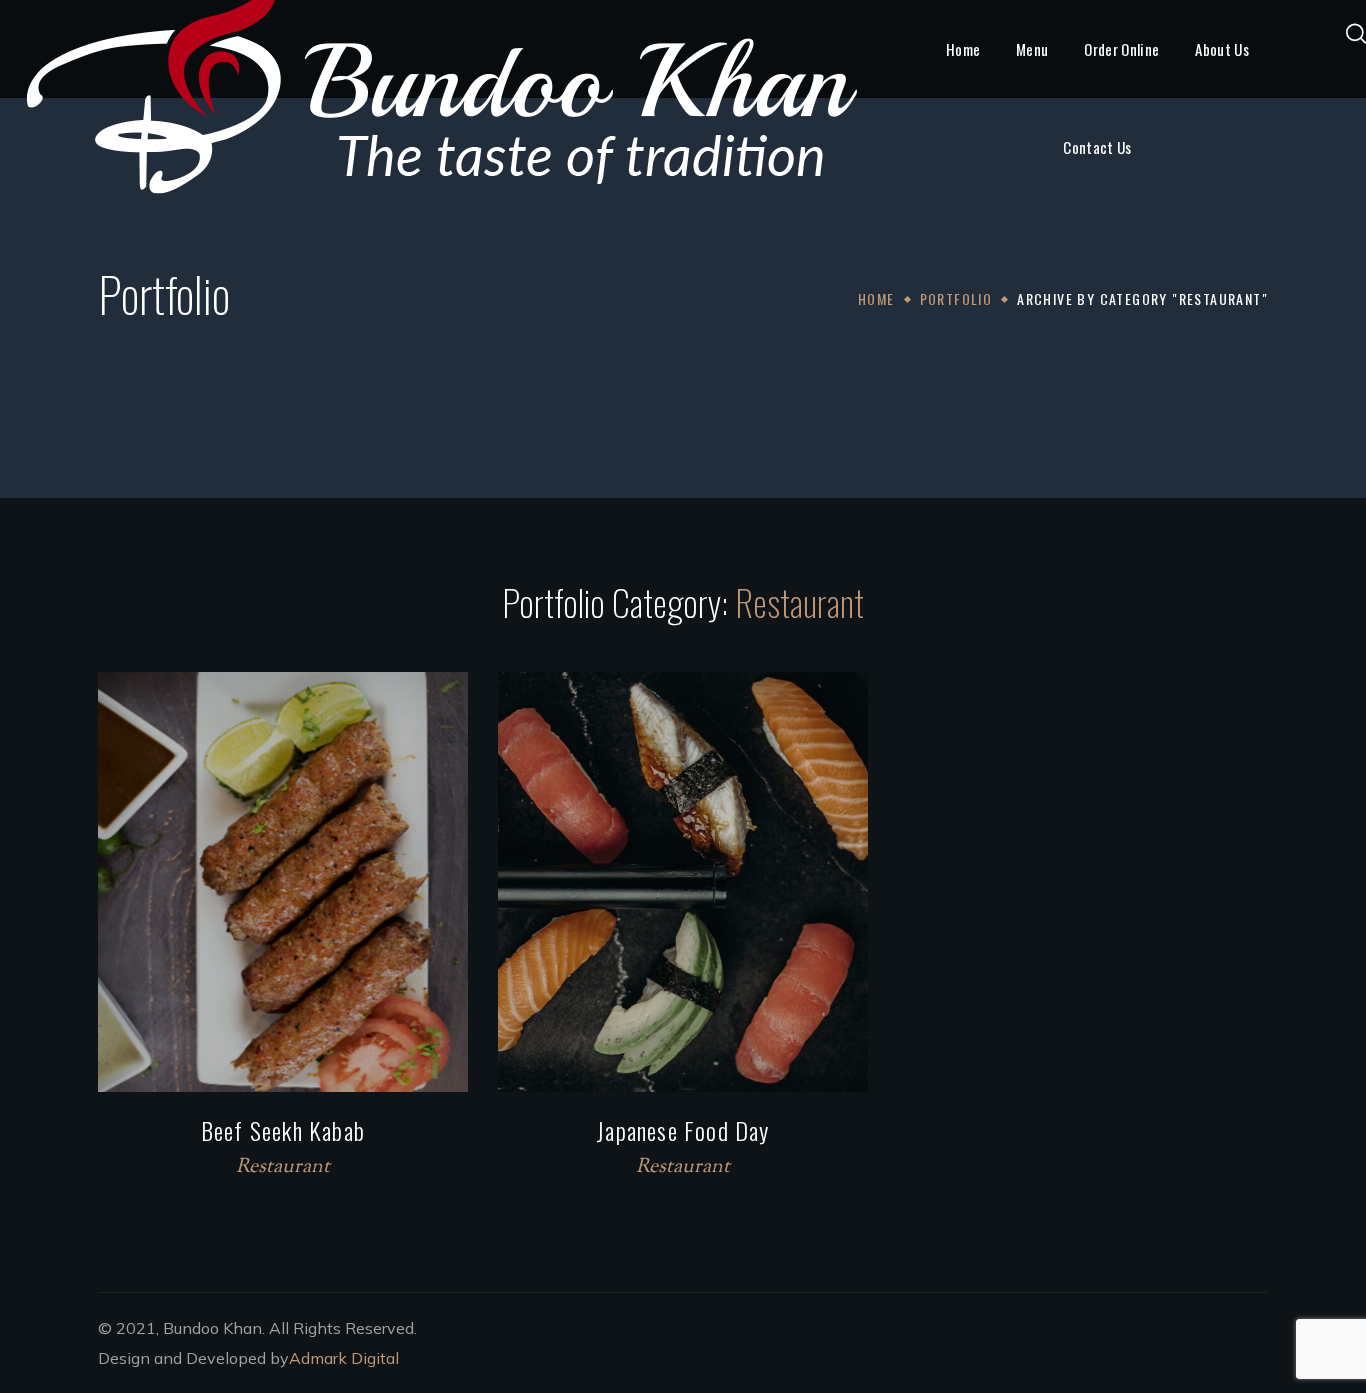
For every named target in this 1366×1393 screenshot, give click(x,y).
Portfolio (956, 298)
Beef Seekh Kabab (283, 1130)
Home (876, 298)
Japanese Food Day (682, 1130)
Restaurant (283, 1167)
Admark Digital (344, 1358)
